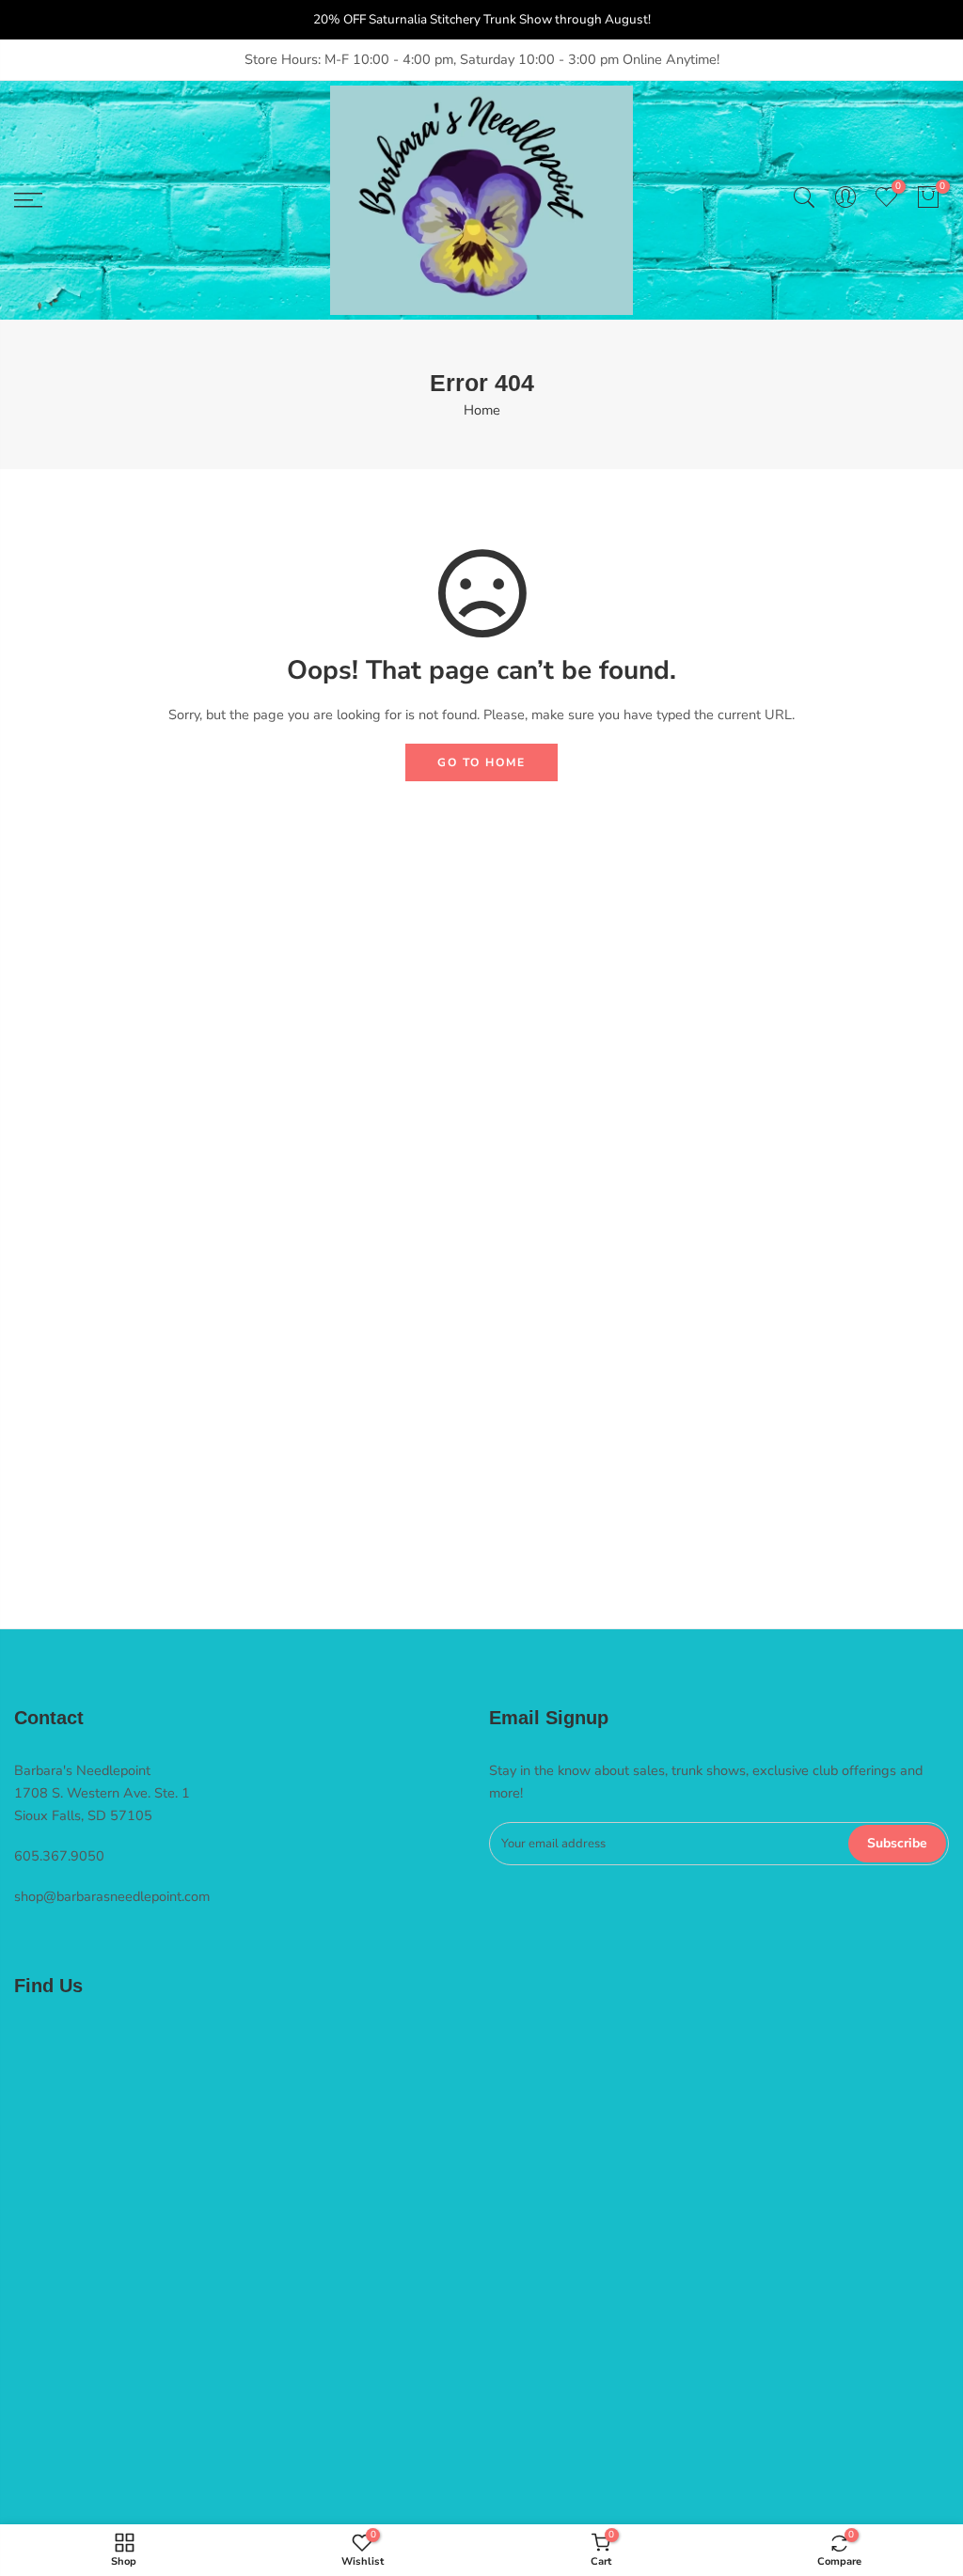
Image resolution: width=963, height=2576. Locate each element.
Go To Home (481, 762)
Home (482, 410)
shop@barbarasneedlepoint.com (112, 1896)
